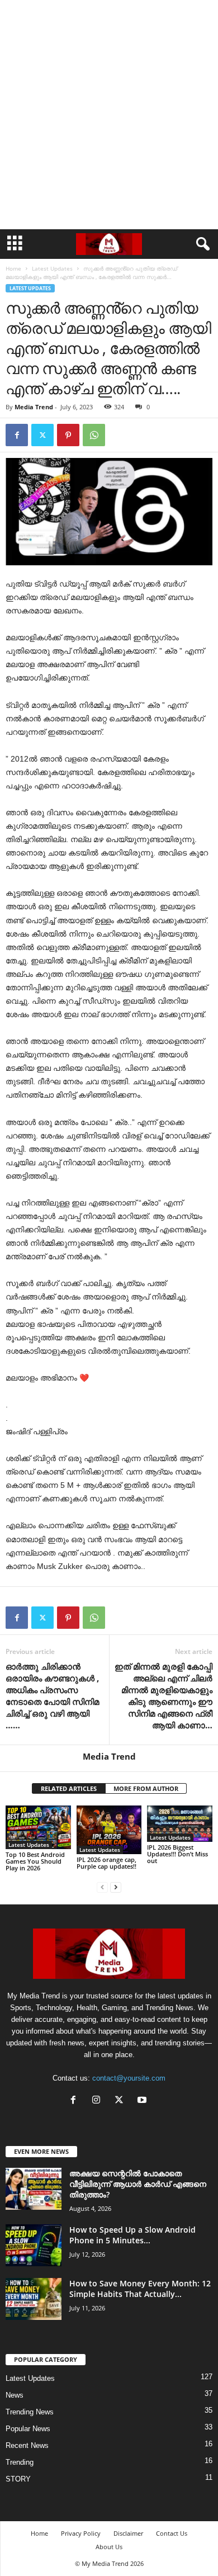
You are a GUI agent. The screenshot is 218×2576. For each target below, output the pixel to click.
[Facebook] (17, 435)
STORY (18, 2479)
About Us (109, 2547)
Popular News (28, 2429)
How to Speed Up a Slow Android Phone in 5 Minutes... (132, 2235)
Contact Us (172, 2533)
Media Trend (34, 407)
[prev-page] (102, 1887)
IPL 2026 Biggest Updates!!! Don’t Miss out (177, 1854)
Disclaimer (128, 2533)
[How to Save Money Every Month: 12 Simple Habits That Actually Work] (34, 2299)
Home (13, 268)
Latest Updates (52, 268)
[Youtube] (143, 2101)
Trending (20, 2462)
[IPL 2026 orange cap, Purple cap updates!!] (109, 1830)
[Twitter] (42, 435)
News (15, 2395)
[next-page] (116, 1887)
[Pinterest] (68, 435)
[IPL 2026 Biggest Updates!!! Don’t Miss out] (180, 1824)
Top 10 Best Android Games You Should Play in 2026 (35, 1861)
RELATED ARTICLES (69, 1788)
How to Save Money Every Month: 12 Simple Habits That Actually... (140, 2289)
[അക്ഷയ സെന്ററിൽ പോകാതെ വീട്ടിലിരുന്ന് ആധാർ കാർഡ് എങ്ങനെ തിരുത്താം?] (34, 2189)
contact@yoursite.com (129, 2078)
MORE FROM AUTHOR (146, 1788)
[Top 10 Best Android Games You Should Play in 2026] (38, 1827)
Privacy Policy (81, 2533)
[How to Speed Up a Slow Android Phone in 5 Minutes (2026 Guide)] (34, 2245)
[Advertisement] (109, 115)
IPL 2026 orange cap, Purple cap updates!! (106, 1863)
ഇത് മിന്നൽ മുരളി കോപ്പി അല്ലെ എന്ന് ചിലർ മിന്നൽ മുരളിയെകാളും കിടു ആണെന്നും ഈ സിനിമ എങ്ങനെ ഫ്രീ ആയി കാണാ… (163, 1696)
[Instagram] (99, 2101)
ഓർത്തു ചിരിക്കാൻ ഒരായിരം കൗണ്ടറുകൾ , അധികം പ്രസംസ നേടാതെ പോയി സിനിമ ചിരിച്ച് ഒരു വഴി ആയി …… (52, 1696)
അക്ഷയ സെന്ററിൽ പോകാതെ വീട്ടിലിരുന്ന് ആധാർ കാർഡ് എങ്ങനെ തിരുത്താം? (138, 2184)
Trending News (30, 2412)
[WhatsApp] (94, 435)
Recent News (27, 2445)
